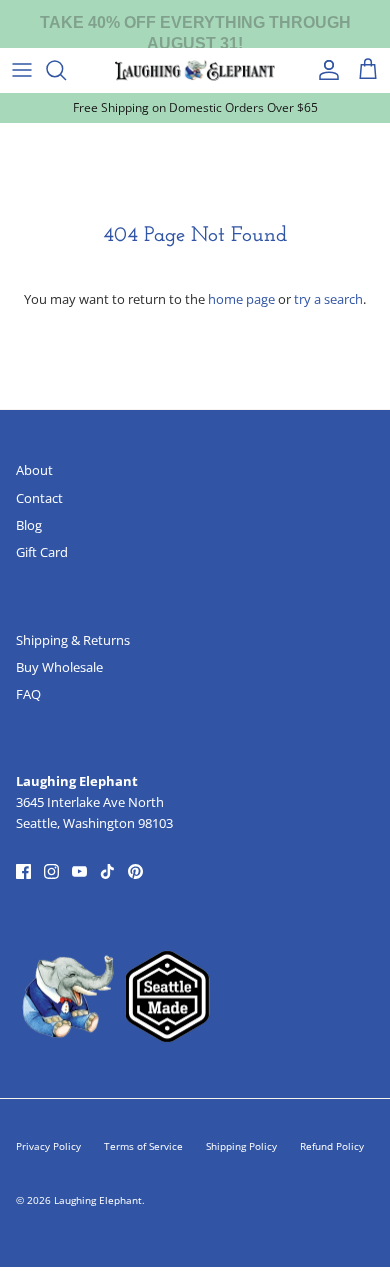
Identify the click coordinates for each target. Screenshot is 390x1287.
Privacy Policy (48, 1146)
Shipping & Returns (73, 640)
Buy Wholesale (59, 667)
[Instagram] (51, 871)
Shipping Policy (241, 1146)
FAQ (28, 694)
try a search (328, 299)
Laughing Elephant (98, 1200)
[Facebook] (23, 871)
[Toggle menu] (22, 70)
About (34, 470)
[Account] (324, 70)
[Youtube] (79, 871)
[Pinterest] (135, 871)
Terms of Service (143, 1146)
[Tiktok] (107, 871)
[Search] (66, 70)
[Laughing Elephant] (195, 70)
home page (241, 299)
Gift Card (42, 552)
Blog (29, 525)
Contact (39, 498)
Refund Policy (332, 1146)
